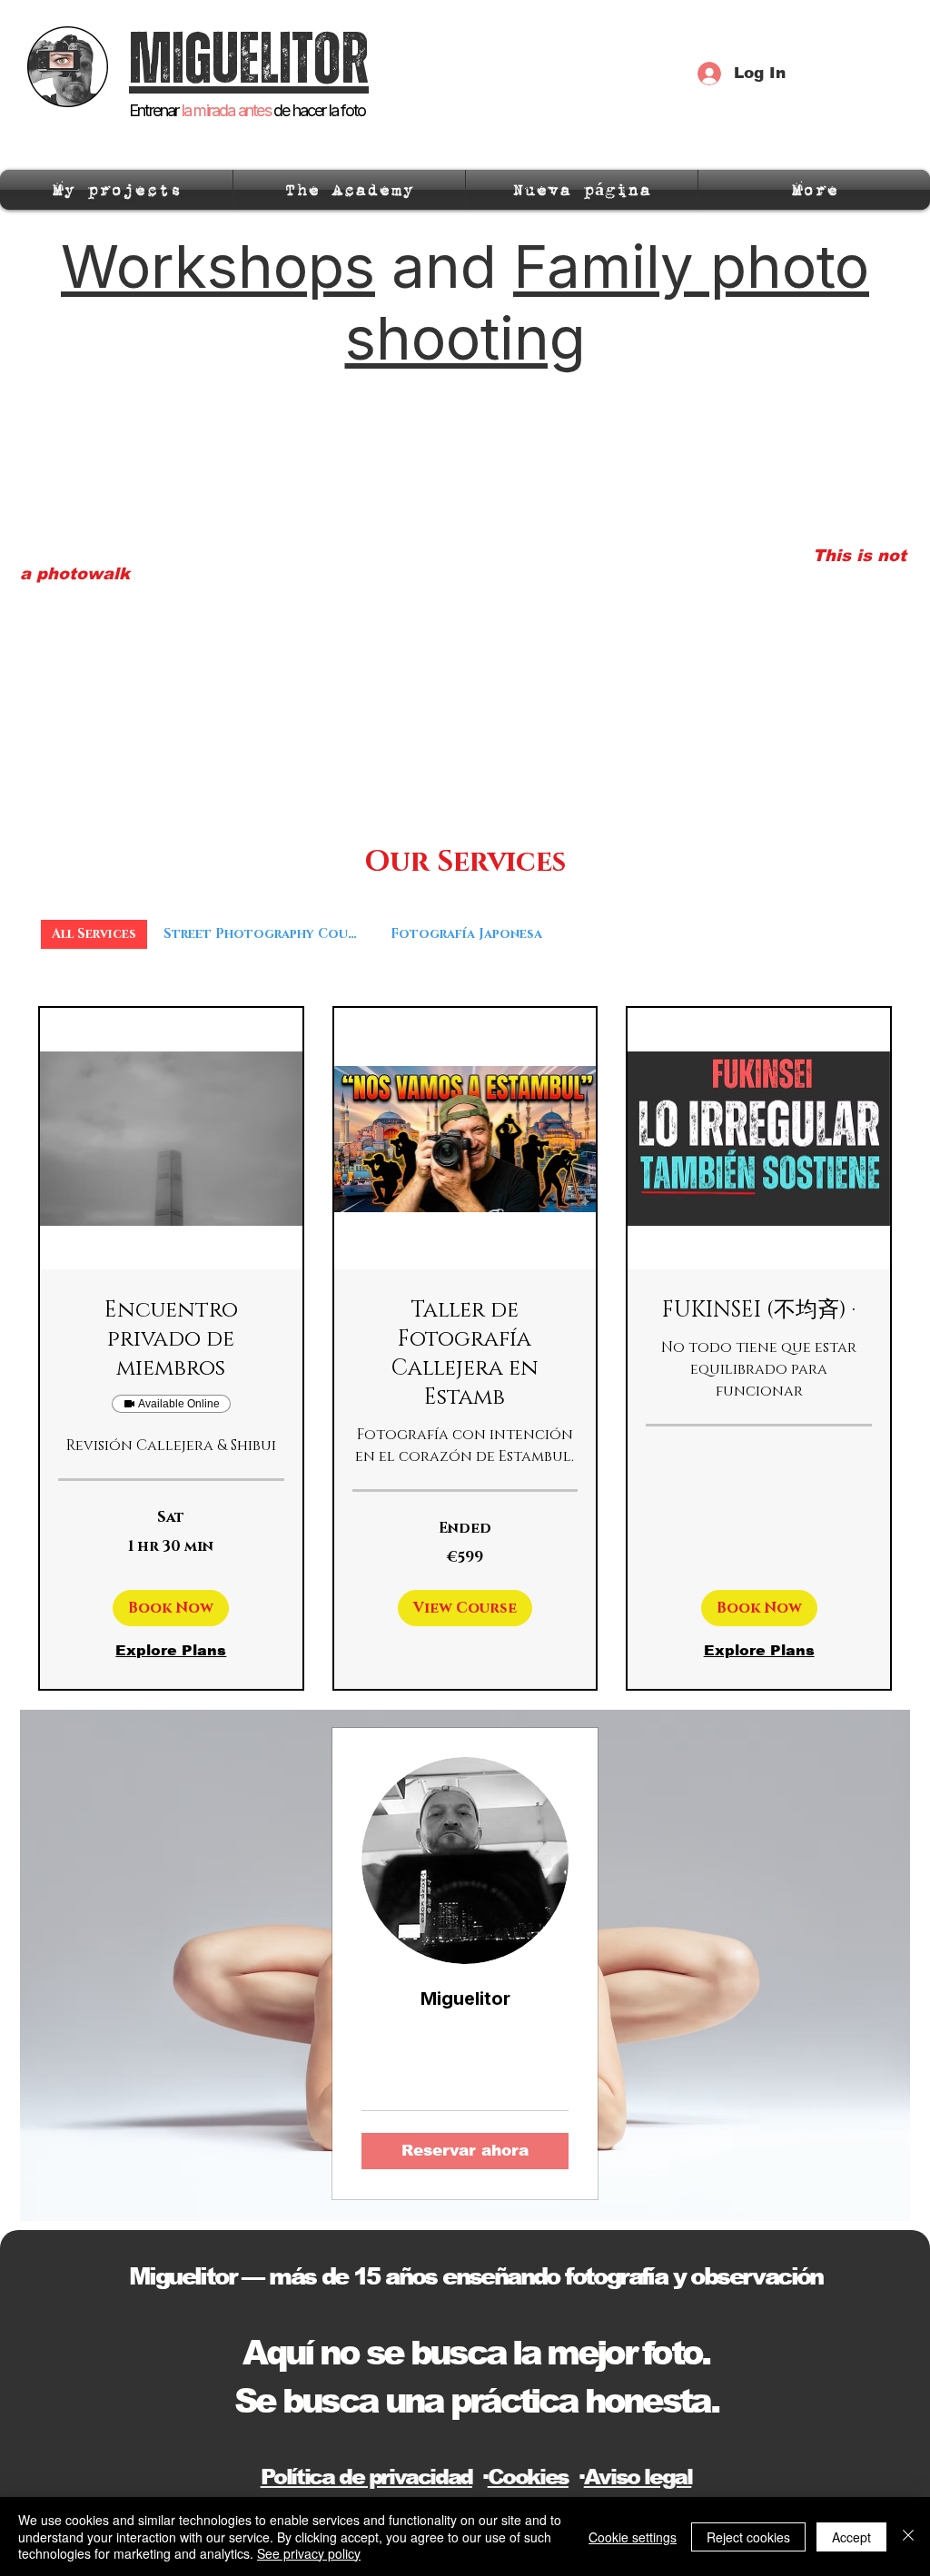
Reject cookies (748, 2537)
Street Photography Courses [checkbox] (269, 934)
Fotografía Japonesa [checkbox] (466, 934)
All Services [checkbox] (94, 934)
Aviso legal (638, 2477)
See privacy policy (309, 2553)
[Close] (908, 2537)
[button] (171, 1608)
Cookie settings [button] (633, 2537)
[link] (171, 1340)
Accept (851, 2537)
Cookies (528, 2477)
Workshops (218, 266)
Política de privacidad (366, 2477)
